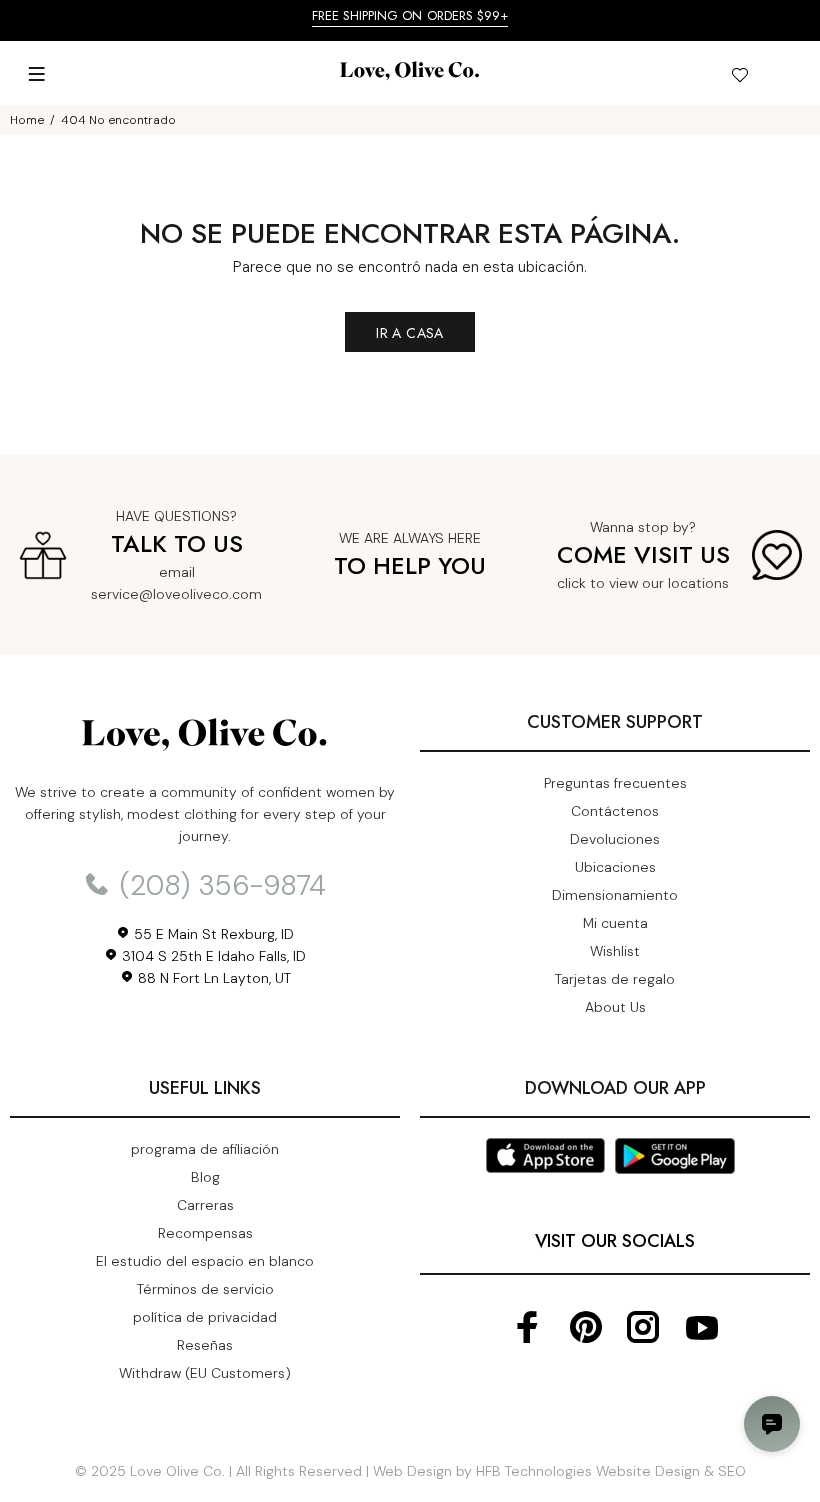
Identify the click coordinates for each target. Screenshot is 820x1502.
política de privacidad (205, 1317)
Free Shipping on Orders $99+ (410, 15)
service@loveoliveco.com (176, 594)
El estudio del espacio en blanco (205, 1261)
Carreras (205, 1205)
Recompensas (205, 1233)
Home (27, 120)
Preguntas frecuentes (615, 783)
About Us (615, 1007)
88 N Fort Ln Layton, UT (212, 978)
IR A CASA (410, 333)
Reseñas (205, 1345)
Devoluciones (615, 839)
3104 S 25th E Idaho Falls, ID (212, 956)
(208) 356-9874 (219, 885)
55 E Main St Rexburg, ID (212, 934)
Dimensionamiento (615, 895)
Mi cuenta (615, 923)
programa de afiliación (205, 1149)
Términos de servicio (205, 1289)
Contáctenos (615, 811)
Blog (205, 1177)
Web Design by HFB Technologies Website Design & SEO (559, 1471)
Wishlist (615, 951)
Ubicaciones (615, 867)
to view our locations (659, 583)
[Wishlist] (739, 78)
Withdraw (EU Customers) (205, 1373)
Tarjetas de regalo (615, 979)
